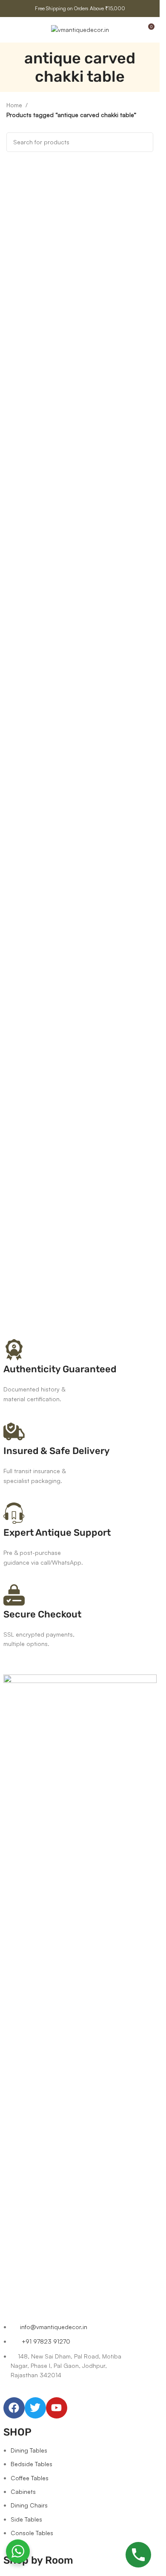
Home (14, 105)
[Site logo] (80, 29)
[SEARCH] (143, 142)
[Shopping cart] (132, 30)
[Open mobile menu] (10, 30)
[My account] (25, 30)
